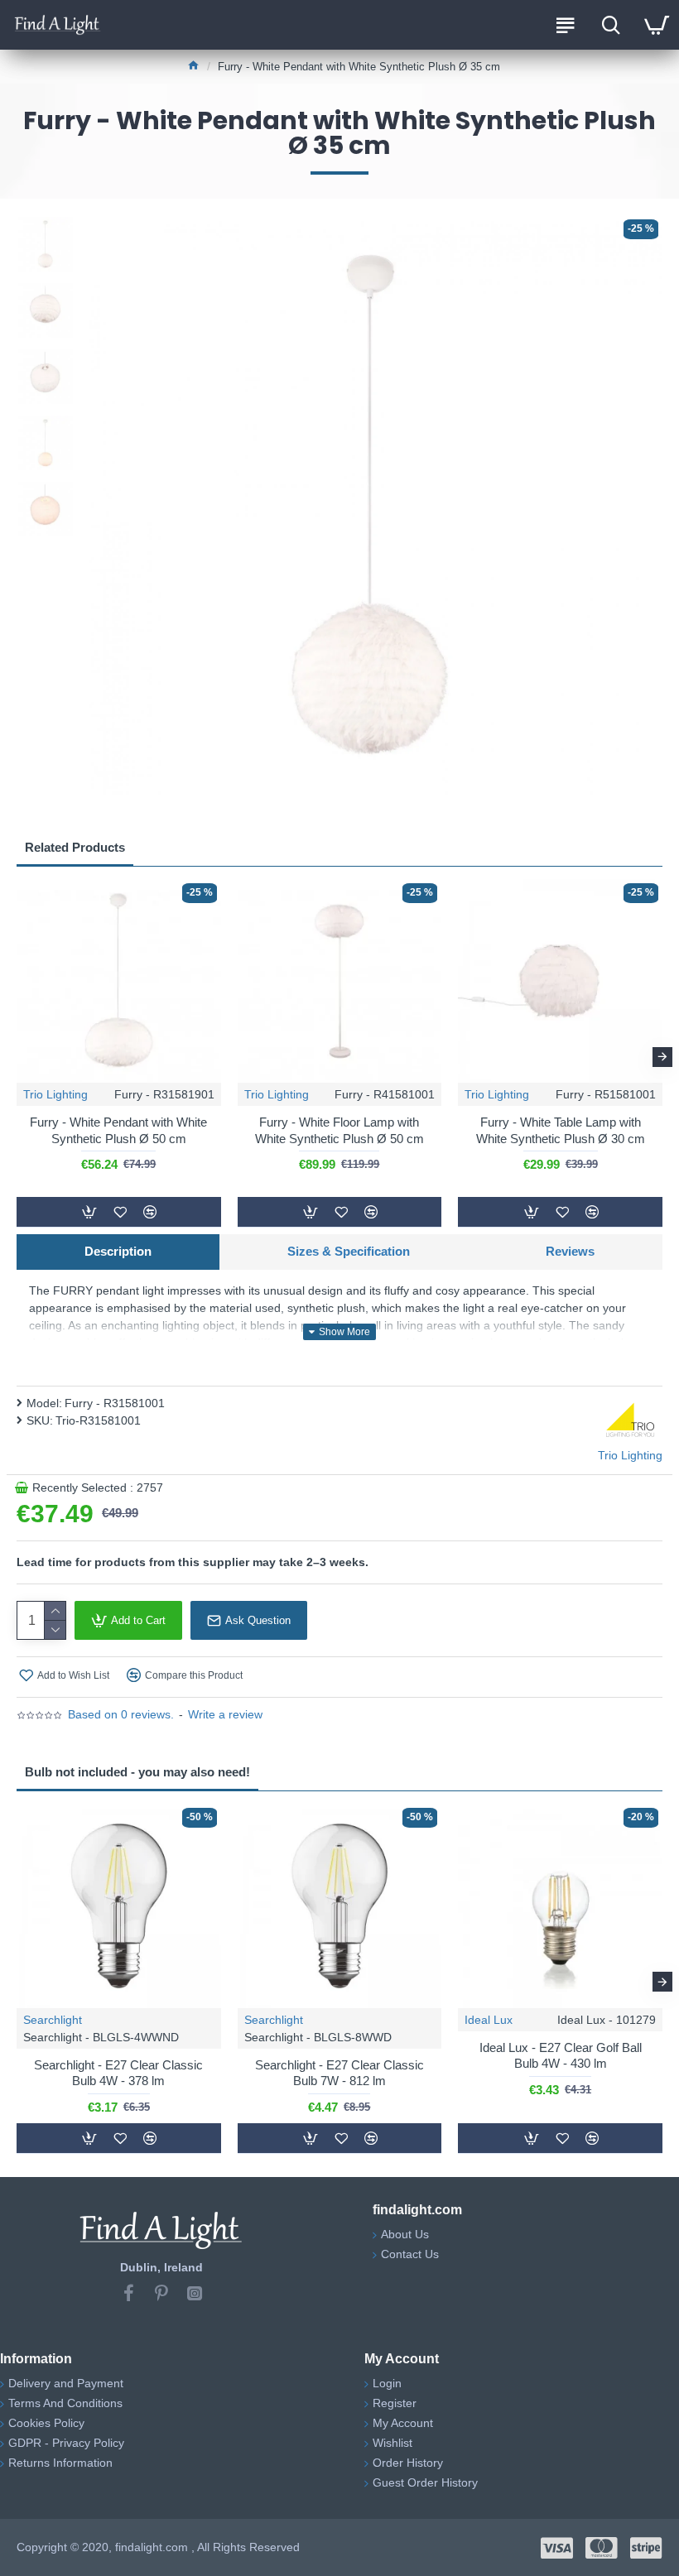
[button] (17, 1057)
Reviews (570, 1251)
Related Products (75, 847)
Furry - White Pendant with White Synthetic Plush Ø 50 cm (118, 1130)
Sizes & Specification (349, 1251)
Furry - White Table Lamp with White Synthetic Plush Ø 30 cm (561, 1130)
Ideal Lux (489, 2020)
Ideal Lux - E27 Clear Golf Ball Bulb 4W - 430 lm (561, 2056)
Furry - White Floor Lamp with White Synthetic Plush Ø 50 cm (339, 1130)
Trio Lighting (55, 1094)
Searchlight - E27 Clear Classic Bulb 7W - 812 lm (339, 2073)
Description (118, 1251)
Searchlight (53, 2020)
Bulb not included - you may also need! (137, 1772)
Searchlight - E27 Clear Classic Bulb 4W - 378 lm (118, 2073)
